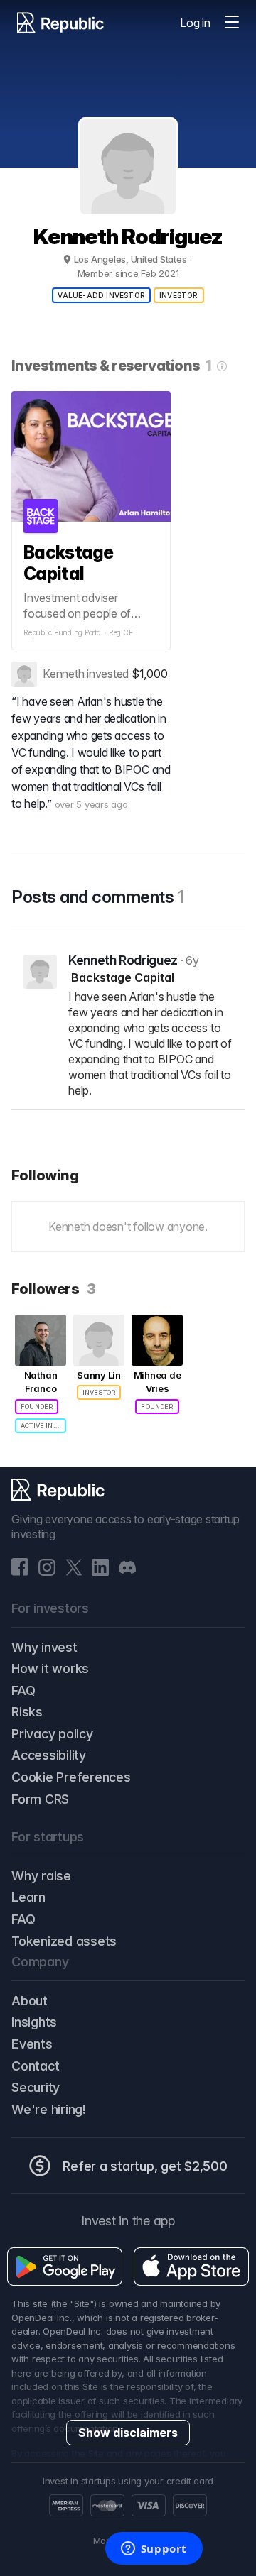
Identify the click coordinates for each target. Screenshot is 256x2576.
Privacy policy (52, 1734)
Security (36, 2087)
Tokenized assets (64, 1941)
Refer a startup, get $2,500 (145, 2166)
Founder (37, 1407)
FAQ (23, 1690)
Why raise (41, 1876)
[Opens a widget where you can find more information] (154, 2550)
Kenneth (63, 674)
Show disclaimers (128, 2433)
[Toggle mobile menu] (232, 23)
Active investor (43, 1426)
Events (32, 2044)
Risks (27, 1712)
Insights (34, 2022)
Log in (195, 23)
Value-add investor (101, 295)
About (30, 2001)
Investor (179, 295)
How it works (50, 1668)
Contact (35, 2066)
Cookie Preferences (71, 1777)
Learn (28, 1897)
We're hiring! (49, 2109)
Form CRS (40, 1799)
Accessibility (49, 1755)
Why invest (44, 1647)
